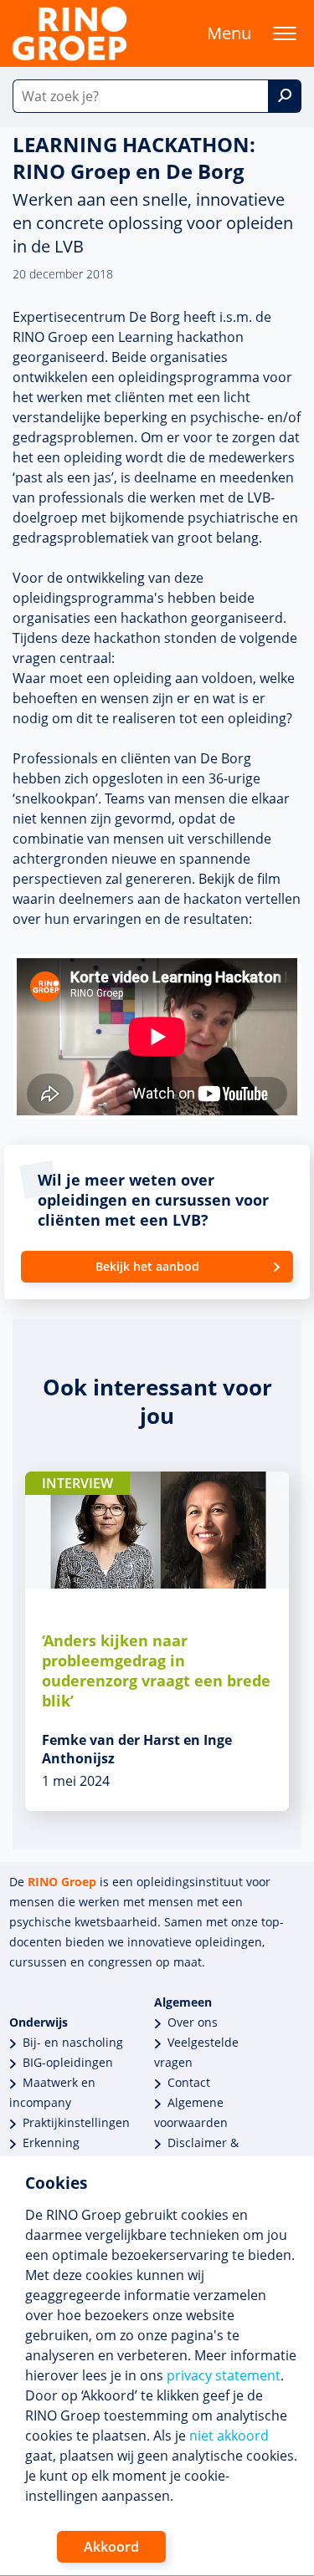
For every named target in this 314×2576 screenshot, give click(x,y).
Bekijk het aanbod (147, 1266)
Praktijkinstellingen (76, 2122)
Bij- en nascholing (73, 2042)
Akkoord (111, 2547)
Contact (189, 2082)
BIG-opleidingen (68, 2062)
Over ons (193, 2022)
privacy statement (224, 2375)
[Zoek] (285, 96)
